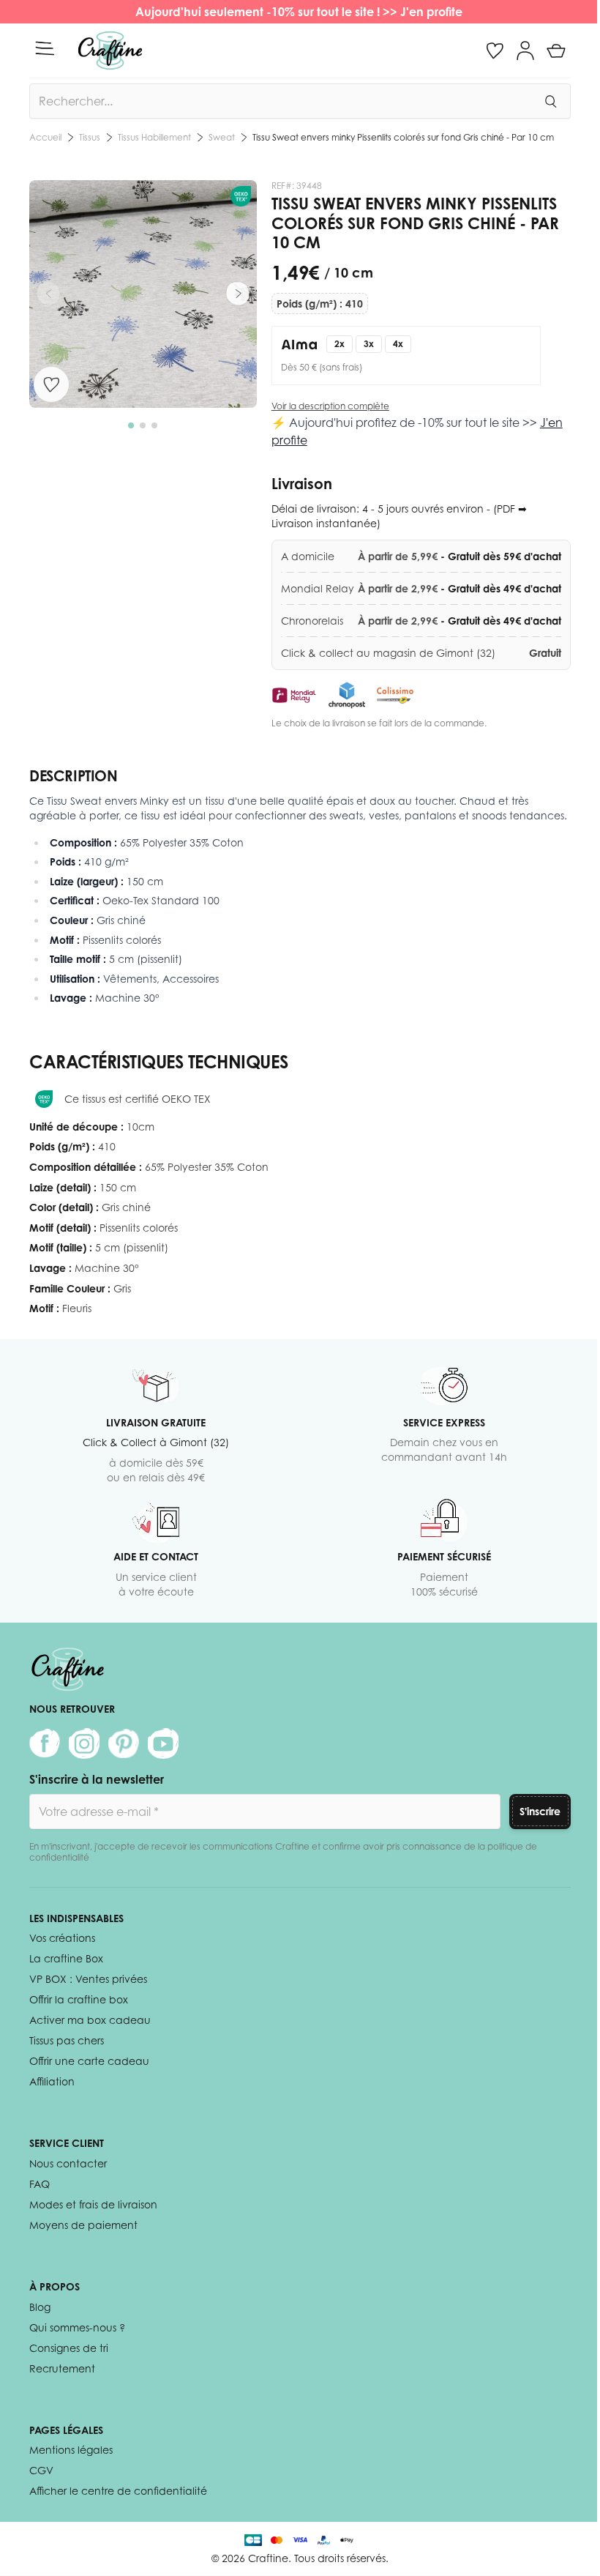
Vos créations (62, 1938)
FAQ (40, 2184)
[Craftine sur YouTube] (163, 1743)
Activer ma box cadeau (90, 2020)
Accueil (45, 137)
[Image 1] (131, 425)
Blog (40, 2307)
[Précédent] (48, 294)
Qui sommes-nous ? (77, 2327)
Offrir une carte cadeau (89, 2061)
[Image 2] (143, 425)
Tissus (90, 137)
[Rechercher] (550, 101)
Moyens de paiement (83, 2225)
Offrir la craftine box (79, 1999)
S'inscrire (540, 1811)
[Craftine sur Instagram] (84, 1743)
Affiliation (52, 2081)
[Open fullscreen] (143, 294)
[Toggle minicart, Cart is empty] (556, 51)
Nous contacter (68, 2163)
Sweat (222, 137)
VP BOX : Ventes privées (88, 1979)
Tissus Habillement (154, 137)
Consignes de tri (69, 2348)
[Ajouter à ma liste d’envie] (51, 384)
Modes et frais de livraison (93, 2204)
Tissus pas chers (67, 2040)
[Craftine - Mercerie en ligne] (110, 51)
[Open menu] (45, 48)
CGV (41, 2470)
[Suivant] (238, 294)
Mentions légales (71, 2450)
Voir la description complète (330, 406)
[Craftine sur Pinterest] (124, 1743)
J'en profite (433, 12)
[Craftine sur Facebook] (45, 1743)
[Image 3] (154, 425)
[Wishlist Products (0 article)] (495, 51)
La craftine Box (66, 1958)
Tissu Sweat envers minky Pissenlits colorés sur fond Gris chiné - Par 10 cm (403, 137)
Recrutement (62, 2368)
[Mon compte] (525, 51)
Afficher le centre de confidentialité (118, 2491)
